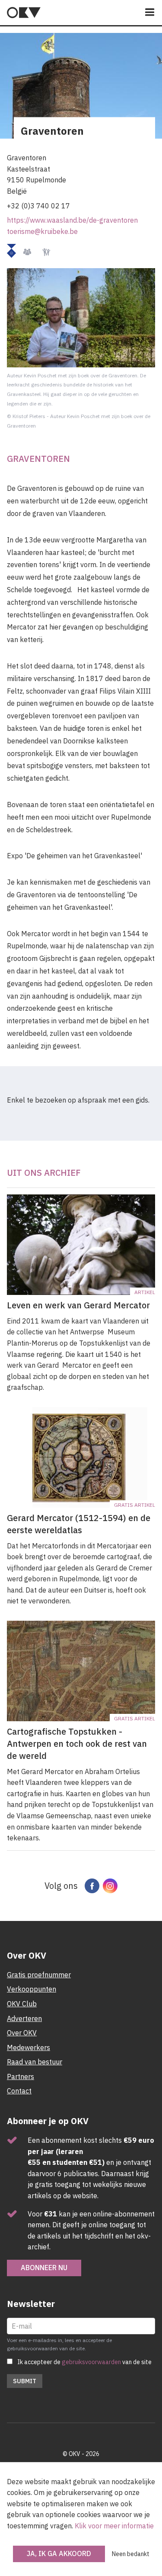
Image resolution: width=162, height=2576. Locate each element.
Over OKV (22, 2033)
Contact (19, 2091)
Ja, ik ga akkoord (59, 2553)
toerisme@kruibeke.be (42, 231)
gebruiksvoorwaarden (91, 2362)
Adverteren (24, 2018)
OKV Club (22, 2004)
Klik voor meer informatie (114, 2526)
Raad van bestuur (35, 2062)
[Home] (24, 13)
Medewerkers (29, 2047)
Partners (21, 2076)
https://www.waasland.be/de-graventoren (72, 220)
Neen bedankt (131, 2554)
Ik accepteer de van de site (84, 2362)
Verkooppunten (32, 1989)
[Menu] (150, 13)
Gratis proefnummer (39, 1975)
